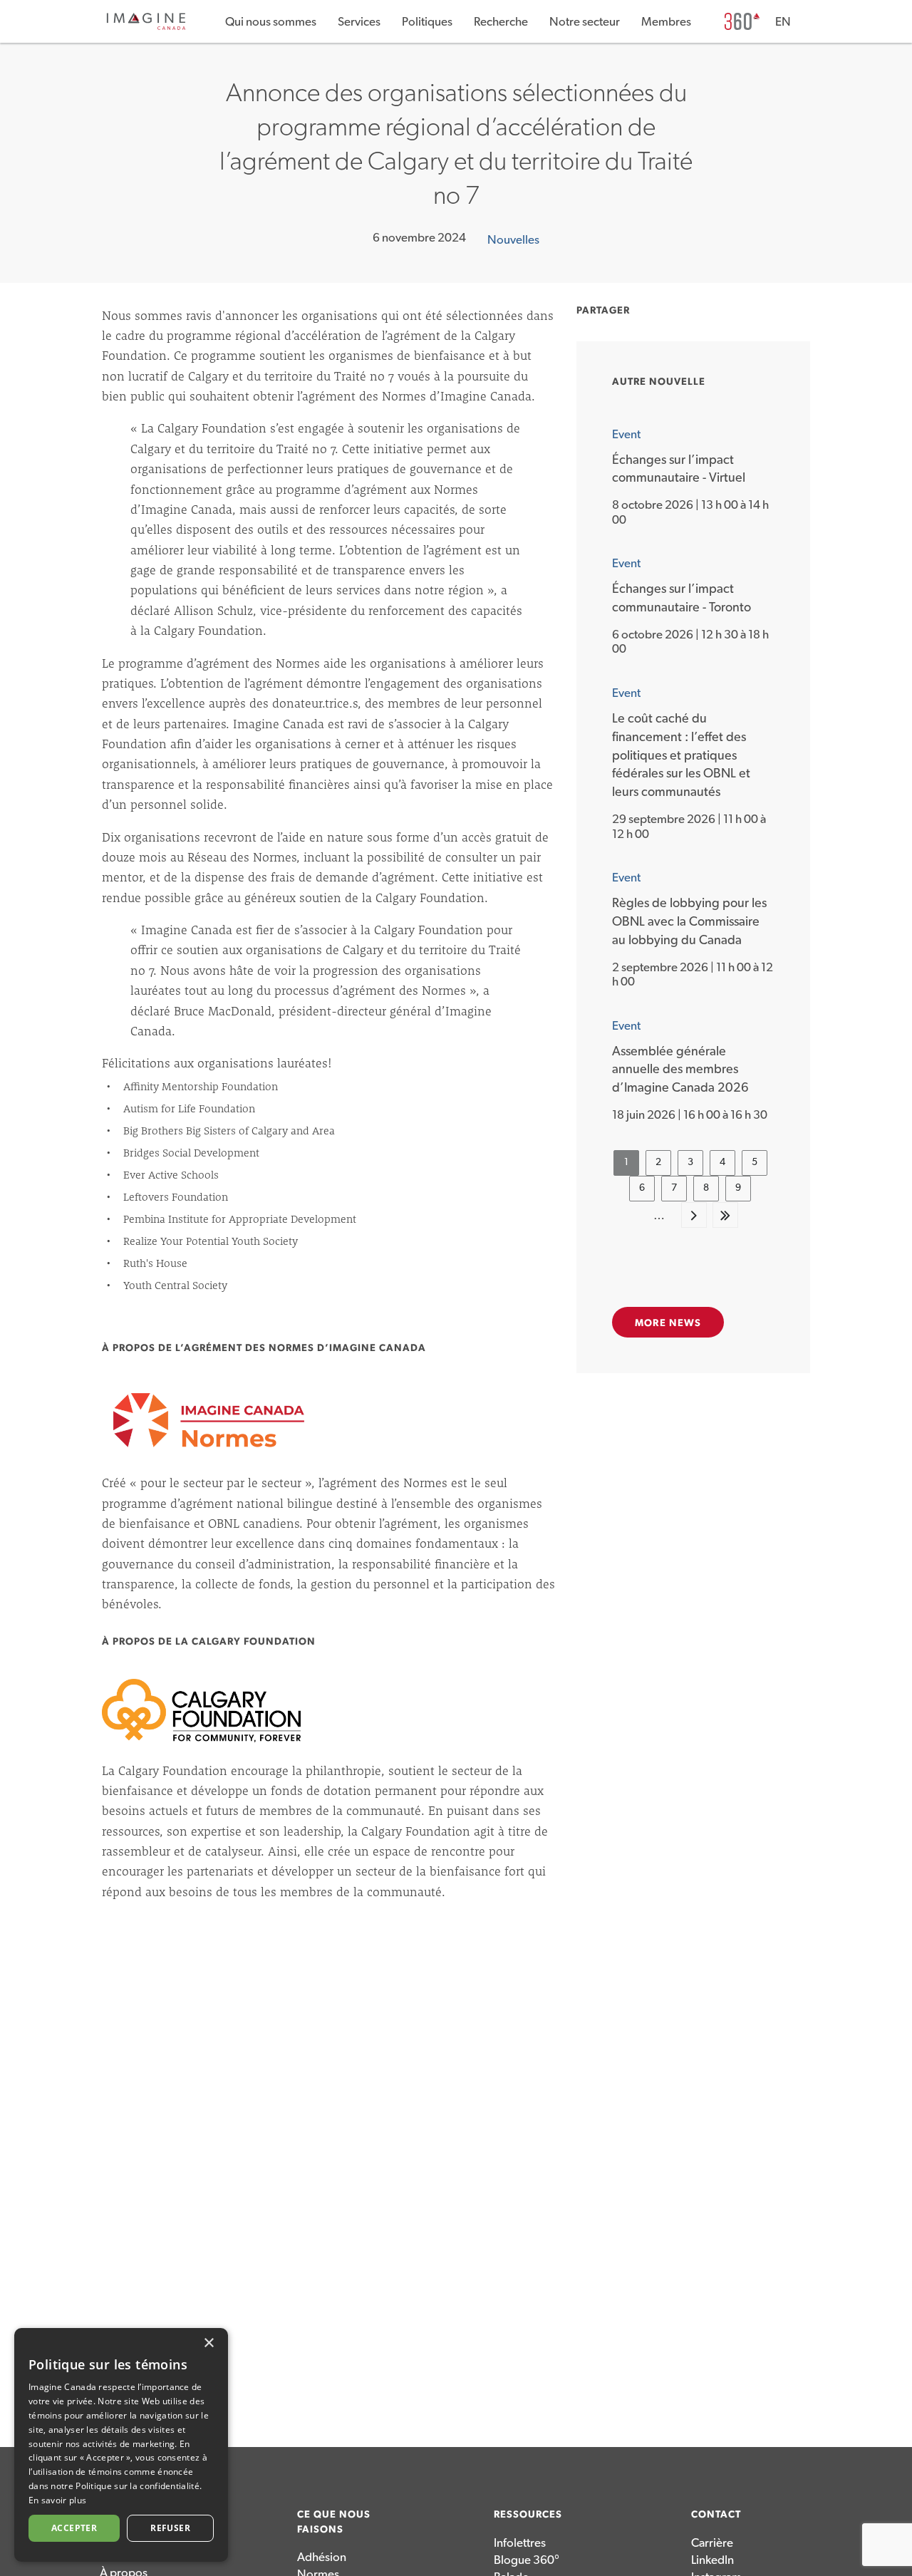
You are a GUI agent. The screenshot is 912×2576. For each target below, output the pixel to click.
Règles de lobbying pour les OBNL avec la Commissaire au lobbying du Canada (689, 922)
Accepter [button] (74, 2528)
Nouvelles (513, 240)
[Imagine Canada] (146, 27)
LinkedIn (712, 2560)
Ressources (528, 2515)
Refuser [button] (170, 2528)
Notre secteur (585, 22)
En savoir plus (57, 2500)
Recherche (501, 22)
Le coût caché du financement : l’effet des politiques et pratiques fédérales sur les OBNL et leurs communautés (681, 756)
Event (626, 434)
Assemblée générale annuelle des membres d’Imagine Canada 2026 (680, 1070)
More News (668, 1323)
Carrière (712, 2543)
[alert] (121, 2445)
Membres (666, 22)
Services (359, 22)
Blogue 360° (527, 2560)
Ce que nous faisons (334, 2522)
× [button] (208, 2343)
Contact (716, 2515)
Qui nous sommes (271, 22)
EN (783, 22)
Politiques (427, 22)
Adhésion (322, 2557)
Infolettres (520, 2543)
